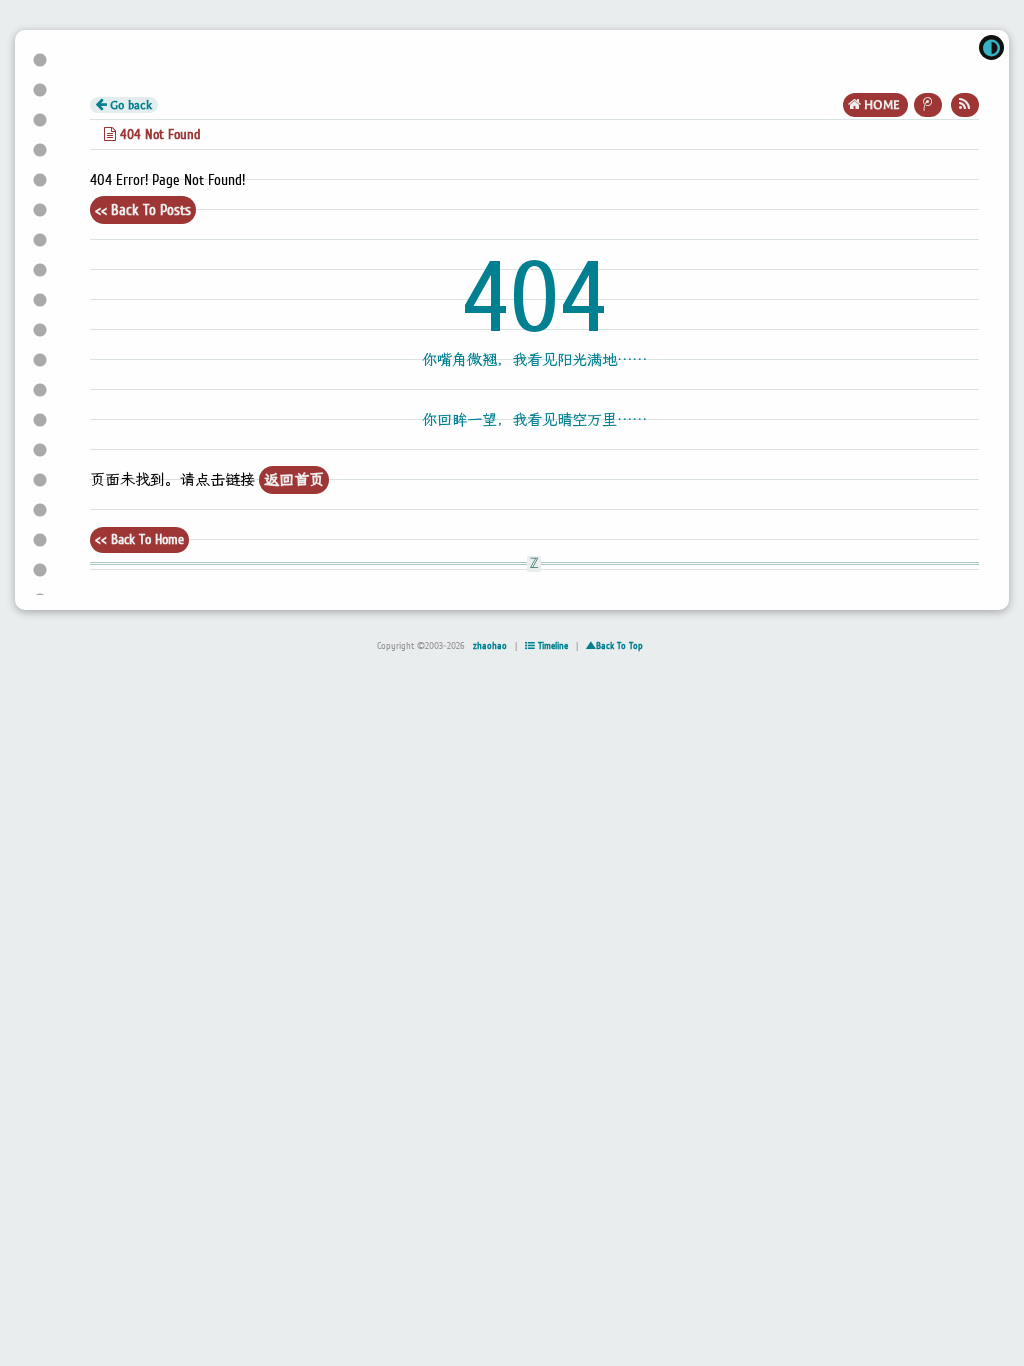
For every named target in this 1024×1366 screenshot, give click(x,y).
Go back (129, 105)
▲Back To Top (614, 646)
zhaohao (490, 646)
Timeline (551, 646)
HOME (882, 105)
